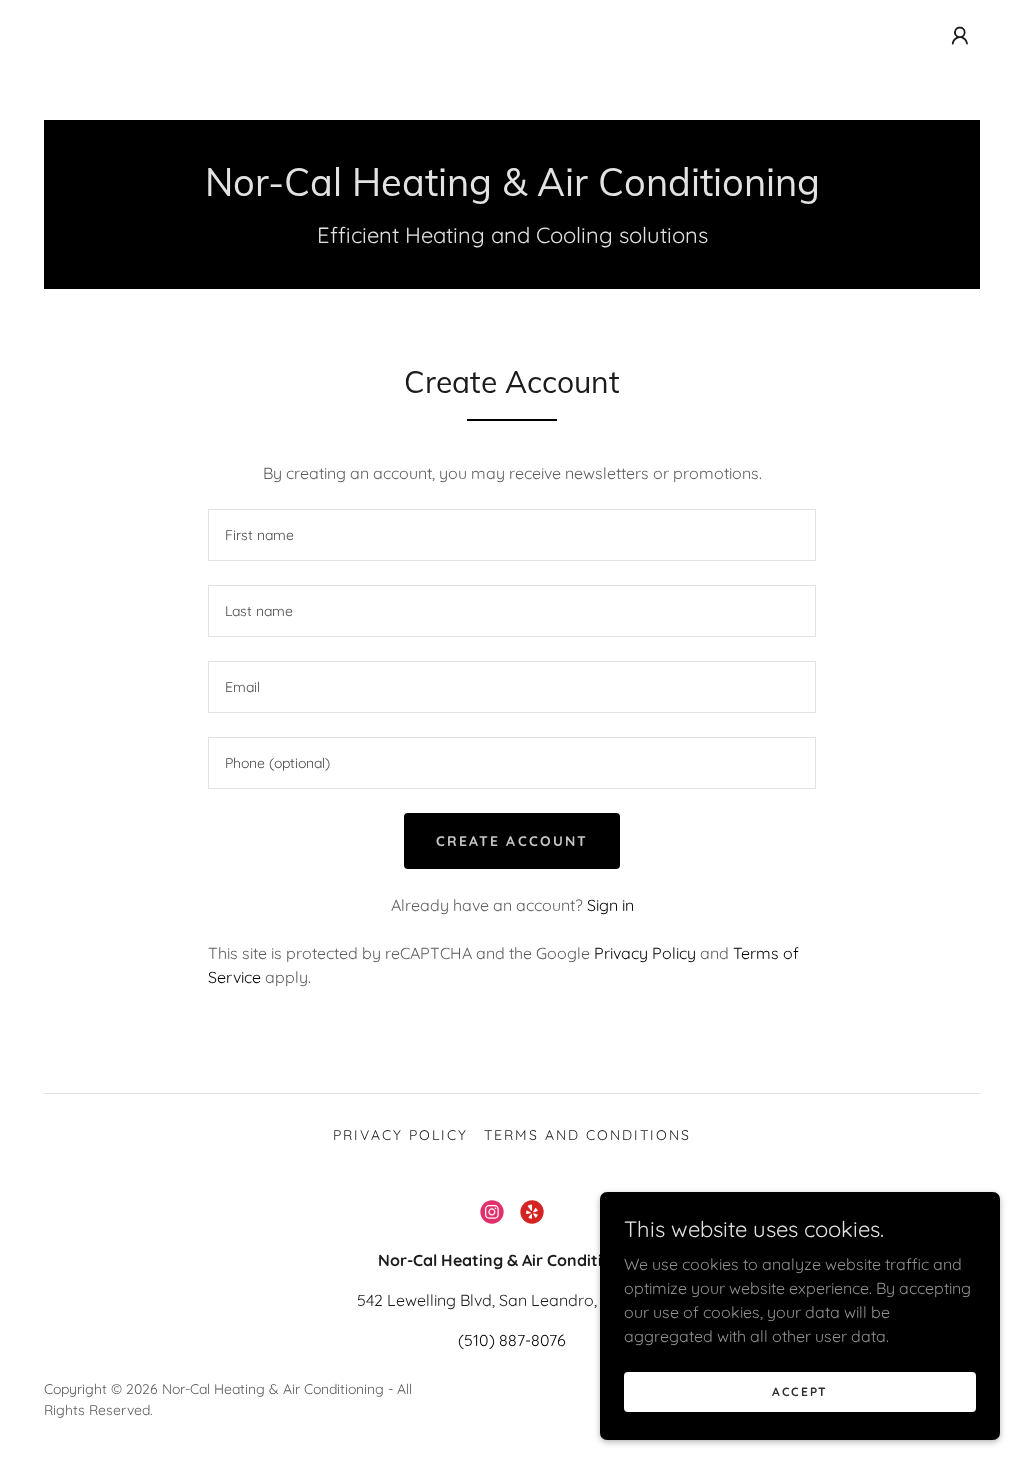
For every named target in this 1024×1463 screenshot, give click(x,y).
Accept (800, 1391)
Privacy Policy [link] (645, 953)
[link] (512, 190)
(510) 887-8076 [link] (512, 1340)
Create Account (511, 841)
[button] (960, 36)
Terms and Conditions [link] (587, 1135)
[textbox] (512, 535)
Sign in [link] (610, 905)
